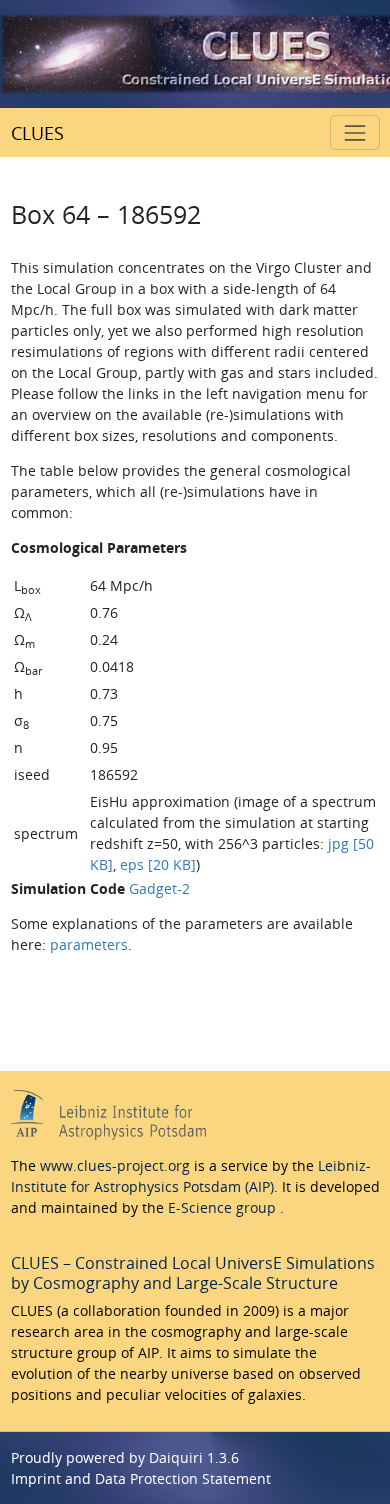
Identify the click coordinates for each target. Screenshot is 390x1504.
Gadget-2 (159, 888)
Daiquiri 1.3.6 (194, 1457)
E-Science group (224, 1207)
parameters (89, 944)
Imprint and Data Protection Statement (141, 1478)
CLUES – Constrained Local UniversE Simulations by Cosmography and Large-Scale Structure (193, 1273)
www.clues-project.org (115, 1165)
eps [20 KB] (158, 864)
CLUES (37, 133)
